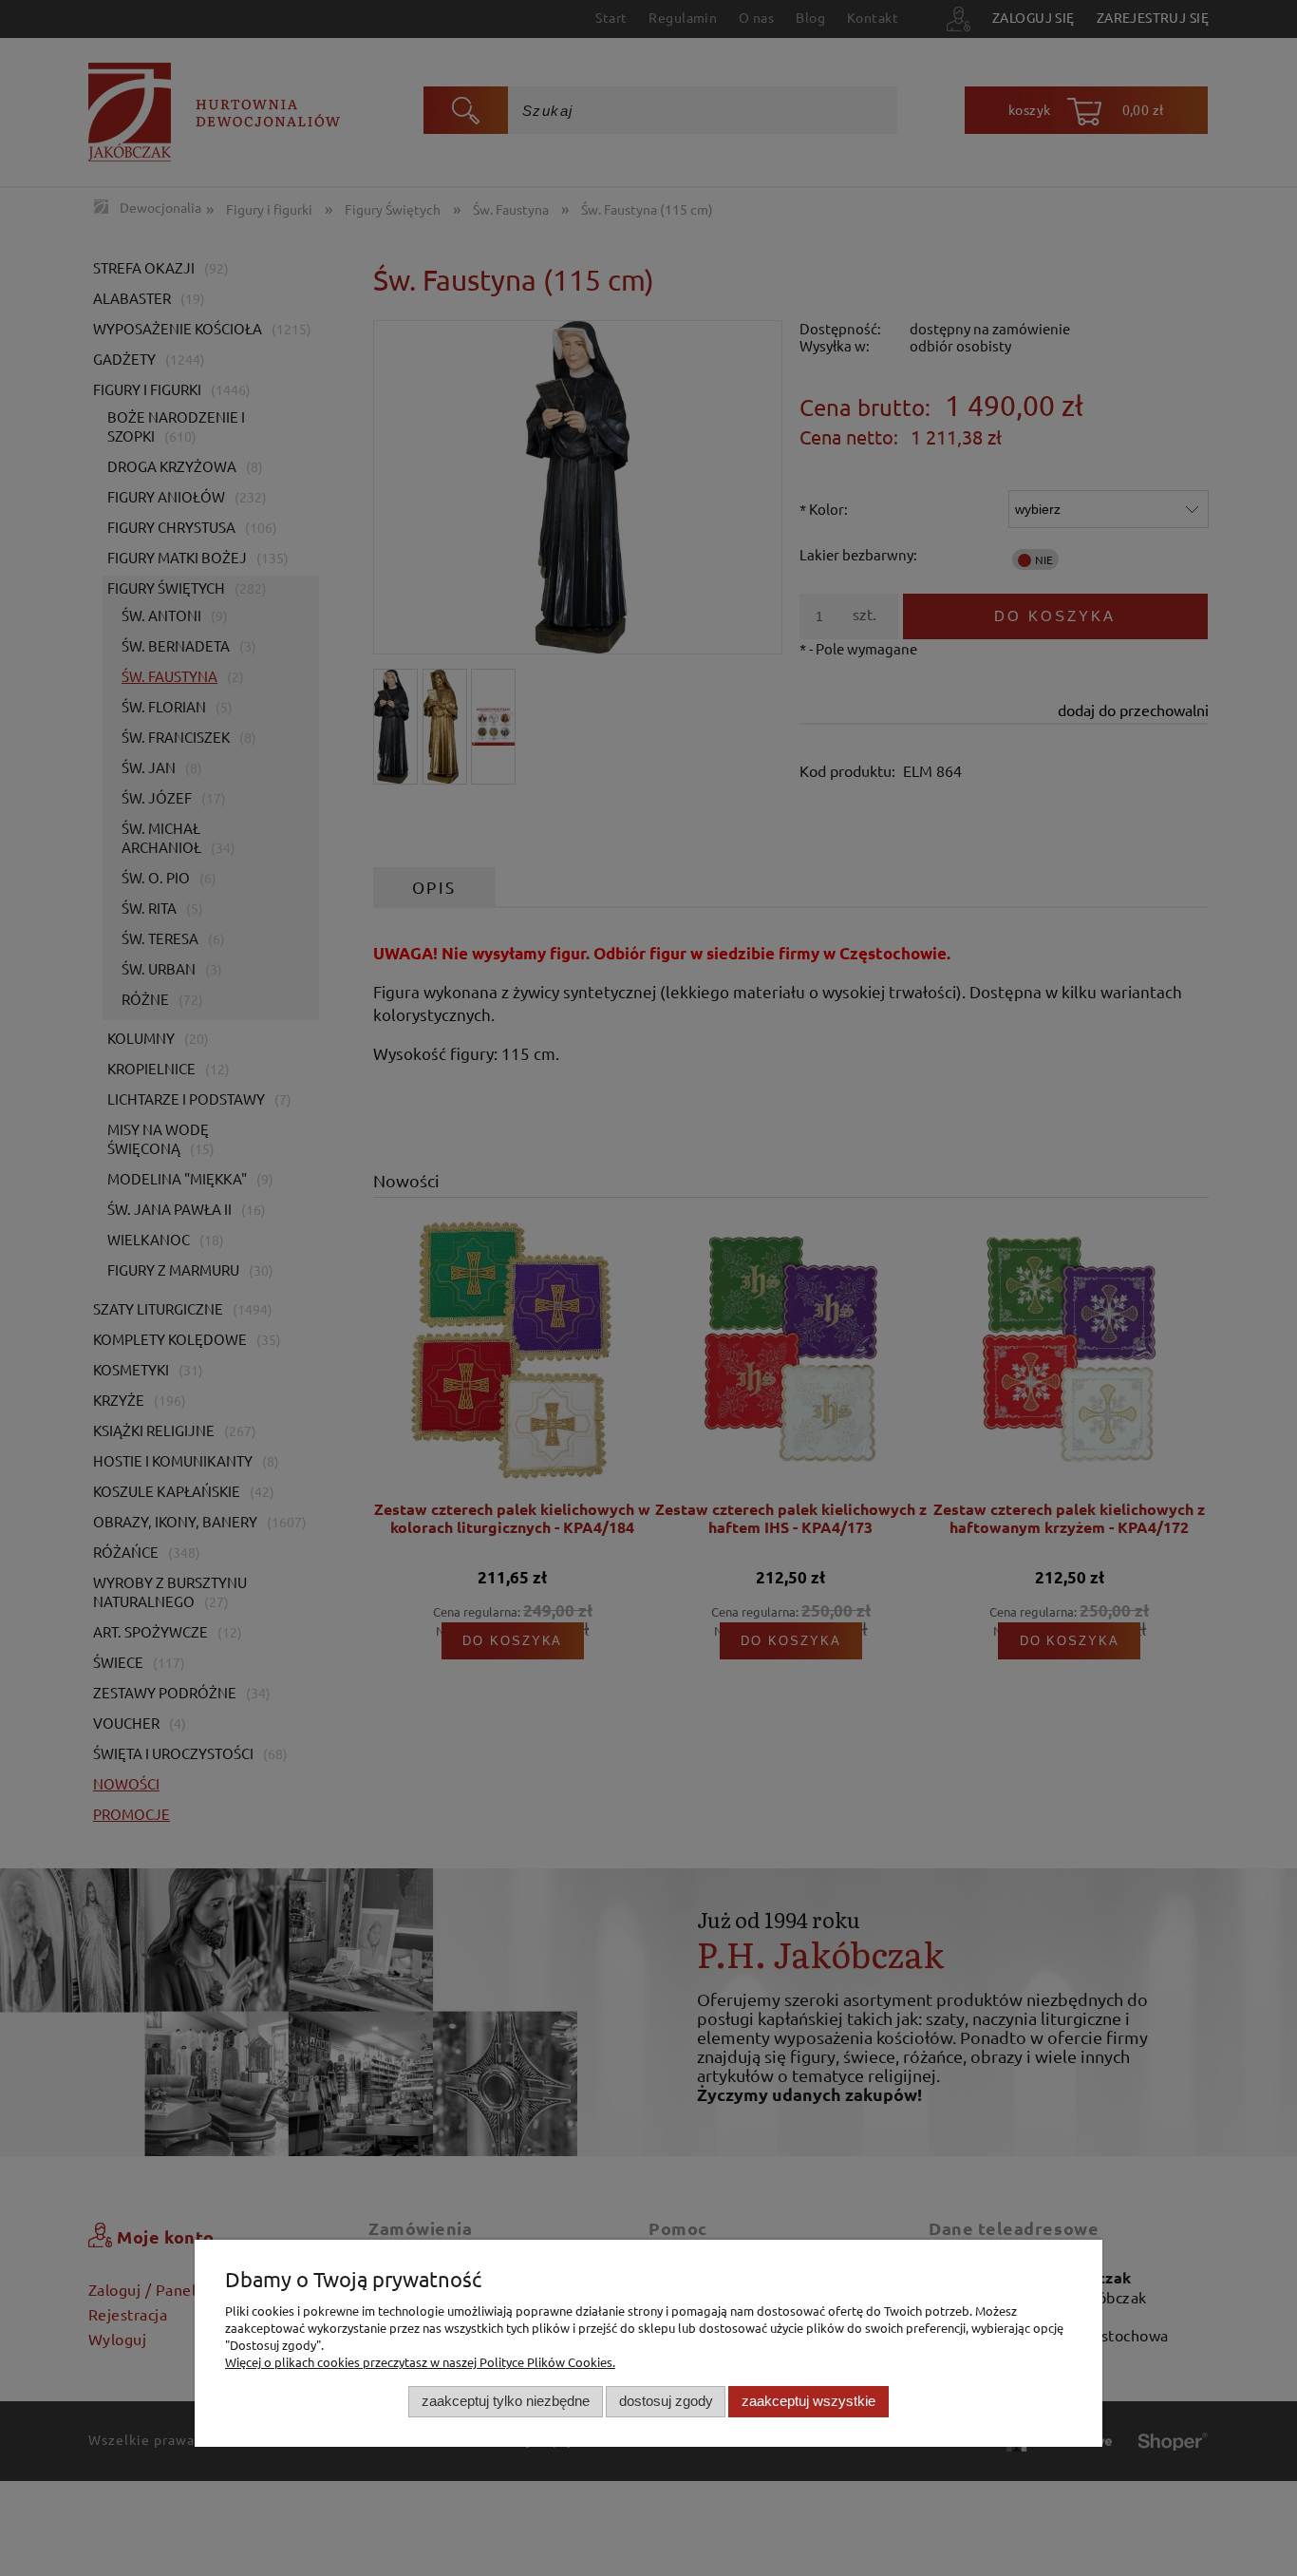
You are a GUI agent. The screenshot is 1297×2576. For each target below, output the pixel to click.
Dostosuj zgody (666, 2401)
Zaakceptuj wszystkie (808, 2401)
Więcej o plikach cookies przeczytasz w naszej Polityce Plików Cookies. (420, 2362)
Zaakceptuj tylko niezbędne (506, 2401)
